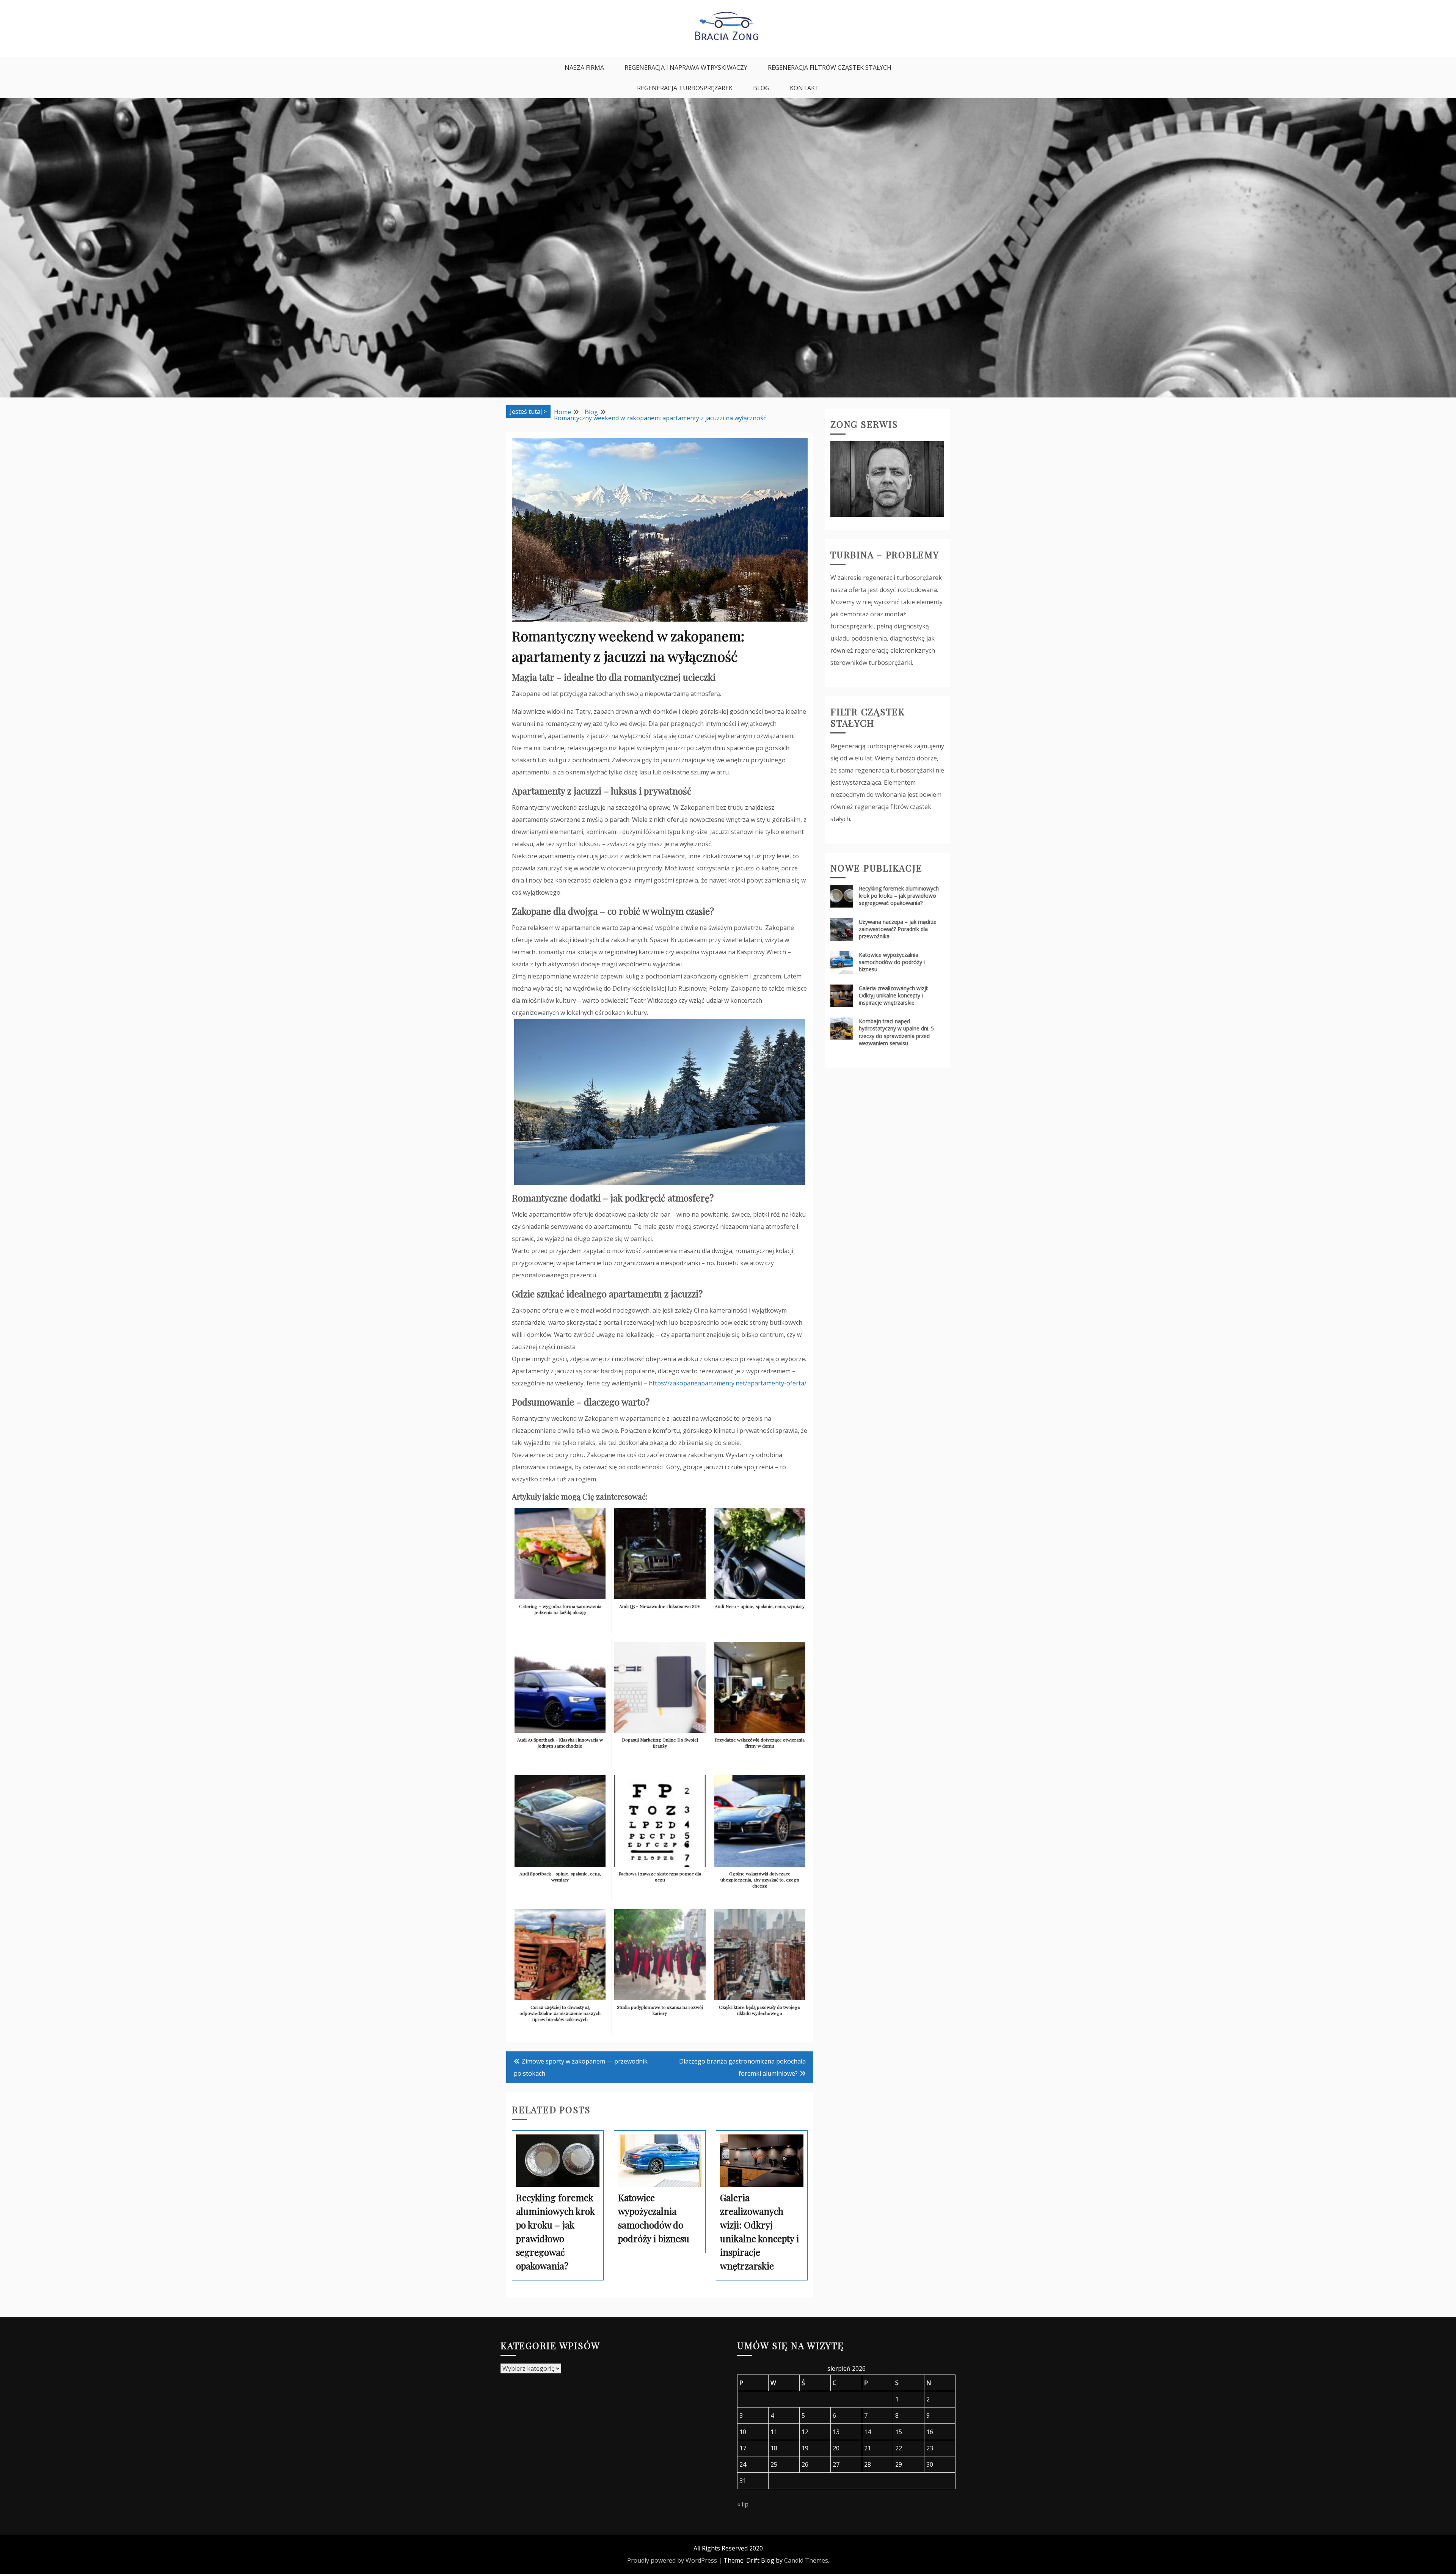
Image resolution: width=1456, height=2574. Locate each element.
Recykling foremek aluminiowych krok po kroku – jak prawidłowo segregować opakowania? (899, 896)
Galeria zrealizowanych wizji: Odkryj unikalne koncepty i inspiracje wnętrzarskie (894, 995)
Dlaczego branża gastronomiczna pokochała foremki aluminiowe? (742, 2067)
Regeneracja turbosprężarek (685, 88)
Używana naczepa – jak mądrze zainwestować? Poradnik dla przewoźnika (898, 929)
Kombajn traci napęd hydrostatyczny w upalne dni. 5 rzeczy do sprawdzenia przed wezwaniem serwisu (896, 1032)
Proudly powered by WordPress (672, 2560)
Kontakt (804, 88)
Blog (761, 88)
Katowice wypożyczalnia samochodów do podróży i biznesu (892, 962)
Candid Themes (806, 2560)
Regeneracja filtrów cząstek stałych (830, 68)
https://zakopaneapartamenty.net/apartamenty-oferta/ (728, 1383)
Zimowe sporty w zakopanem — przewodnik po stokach (581, 2067)
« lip (743, 2504)
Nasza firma (584, 68)
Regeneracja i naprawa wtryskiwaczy (686, 68)
